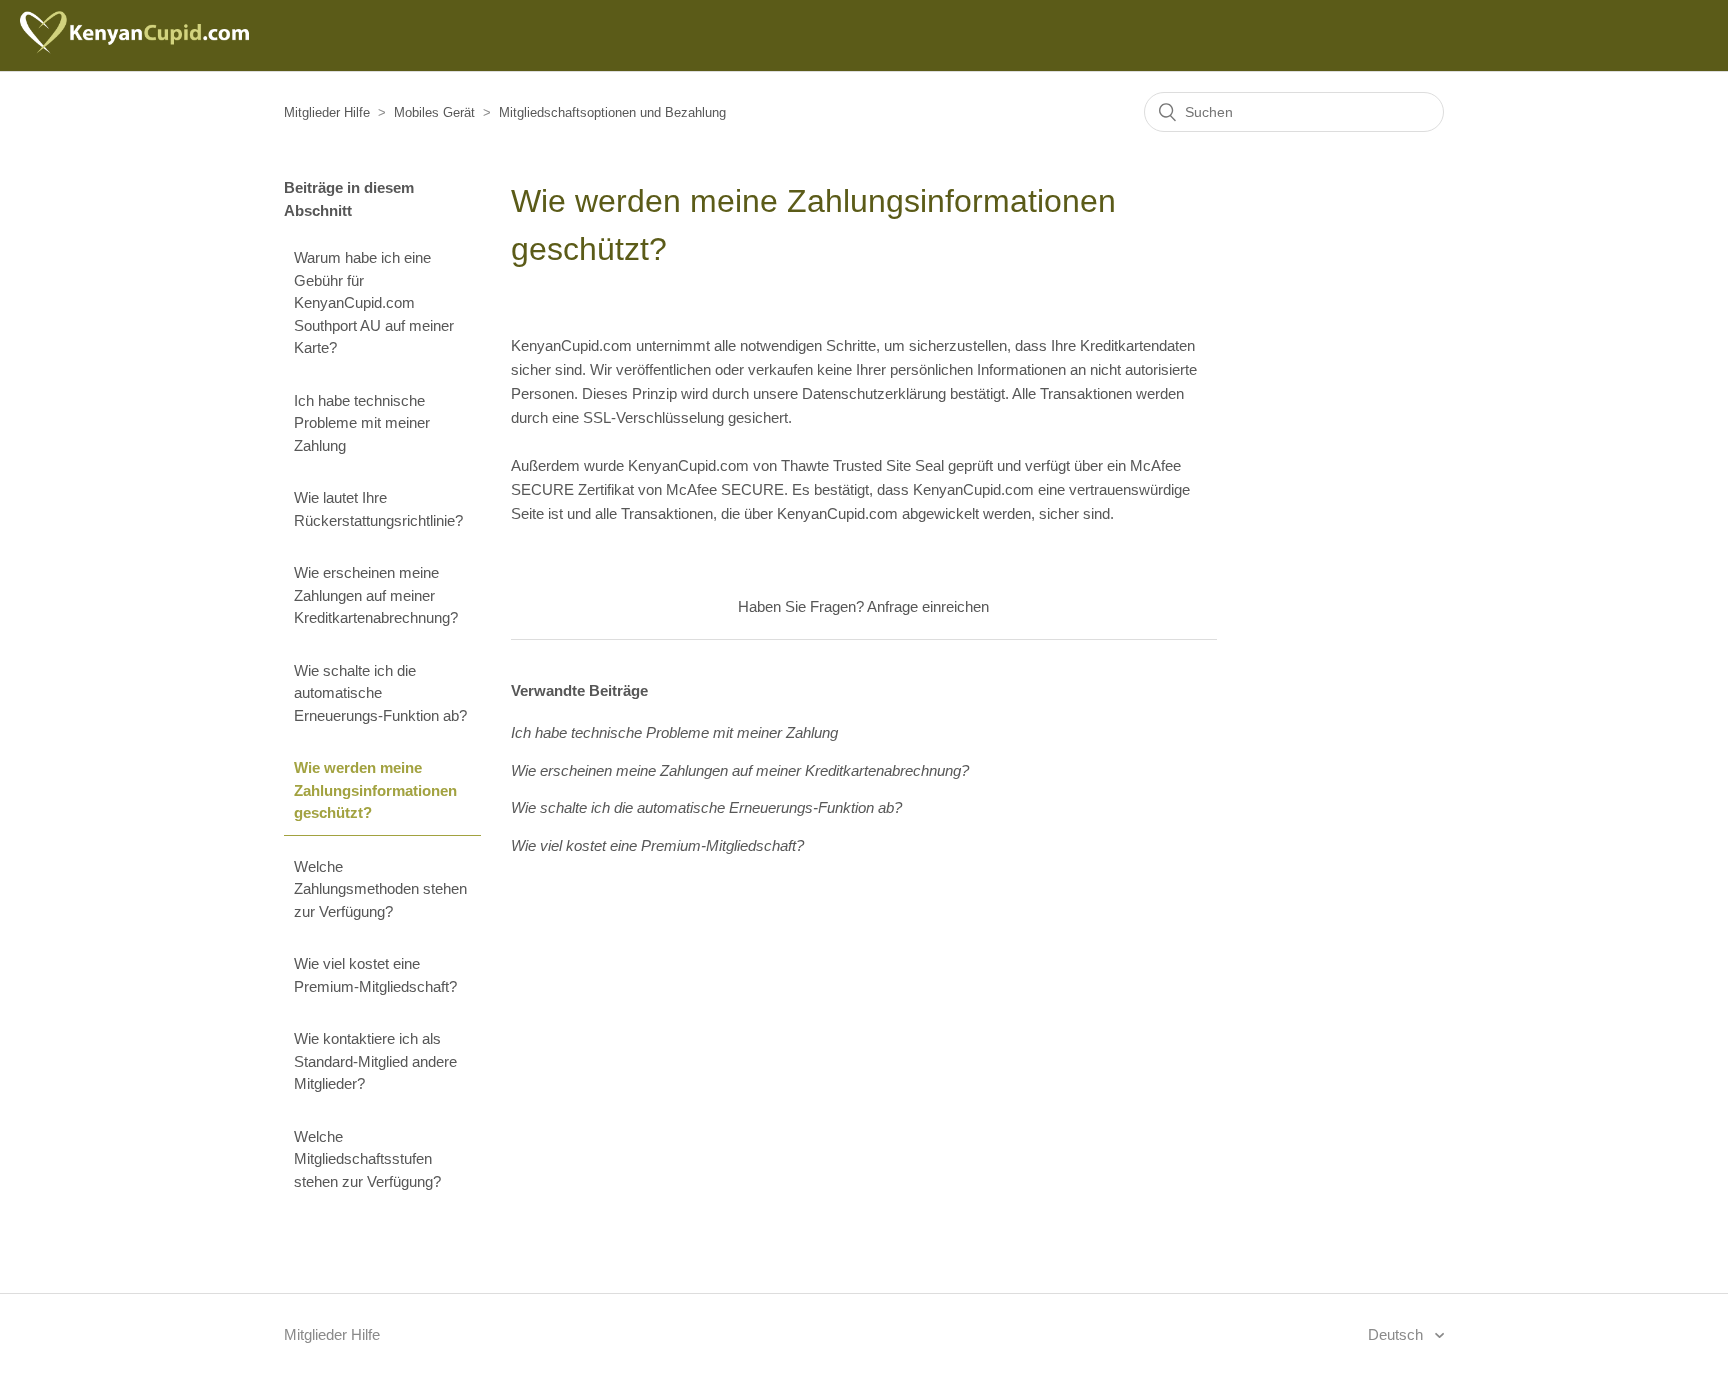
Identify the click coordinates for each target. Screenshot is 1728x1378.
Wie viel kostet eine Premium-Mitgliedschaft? (375, 975)
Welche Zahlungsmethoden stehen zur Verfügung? (380, 889)
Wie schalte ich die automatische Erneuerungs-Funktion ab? (380, 693)
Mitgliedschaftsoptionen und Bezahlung (612, 112)
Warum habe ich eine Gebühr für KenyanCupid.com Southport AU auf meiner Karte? (374, 302)
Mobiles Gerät (434, 112)
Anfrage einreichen (928, 606)
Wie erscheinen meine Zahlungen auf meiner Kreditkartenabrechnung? (376, 595)
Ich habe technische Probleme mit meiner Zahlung (362, 423)
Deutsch (1397, 1334)
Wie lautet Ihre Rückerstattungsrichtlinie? (378, 509)
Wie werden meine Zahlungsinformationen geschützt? (375, 790)
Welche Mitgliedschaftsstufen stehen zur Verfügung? (367, 1159)
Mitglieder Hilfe (327, 112)
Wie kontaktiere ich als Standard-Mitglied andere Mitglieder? (375, 1061)
